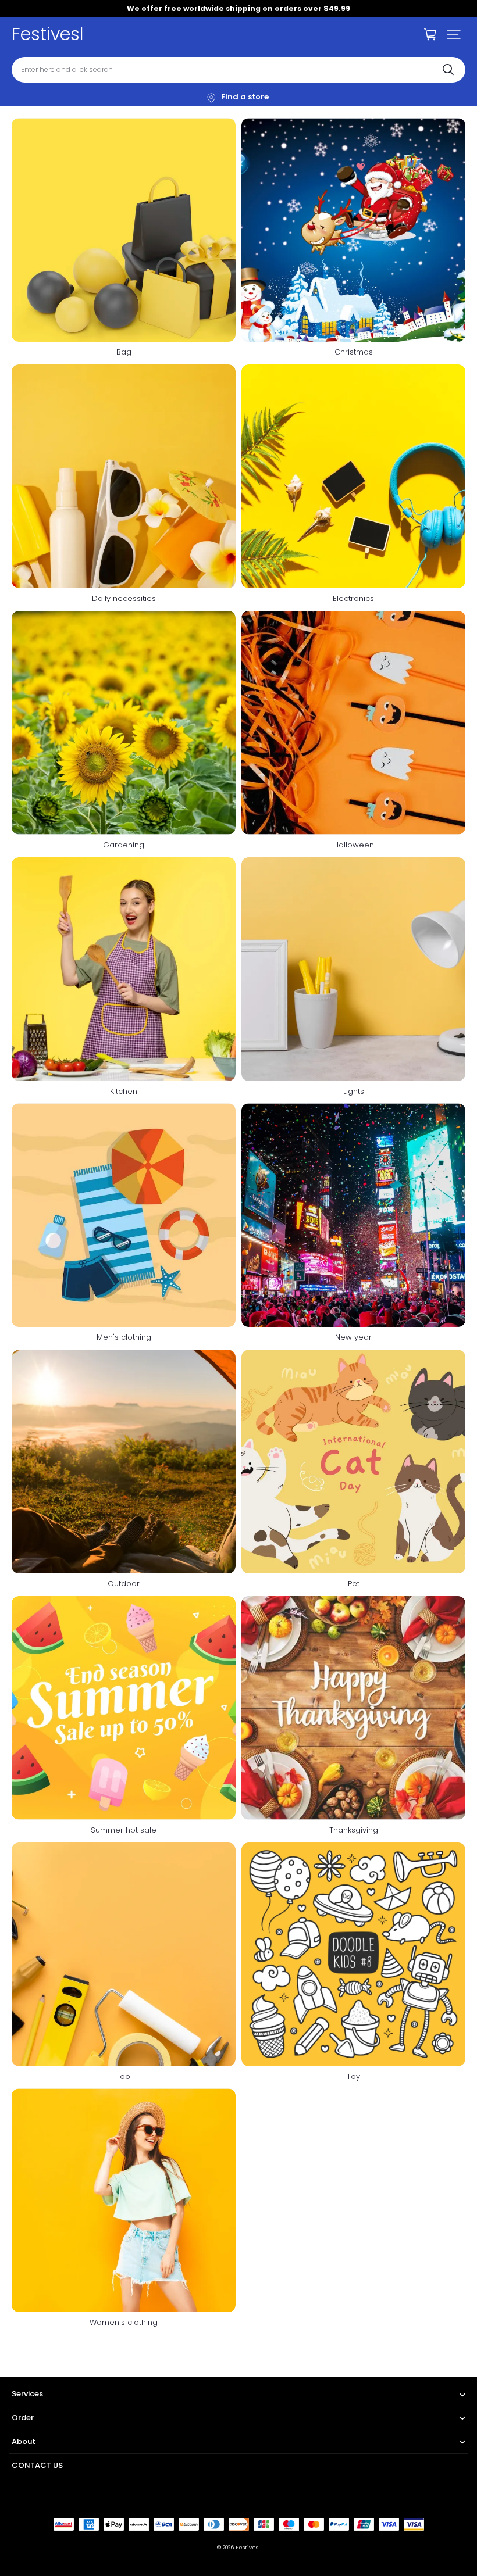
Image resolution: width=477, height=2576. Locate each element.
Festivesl (248, 2547)
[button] (454, 34)
